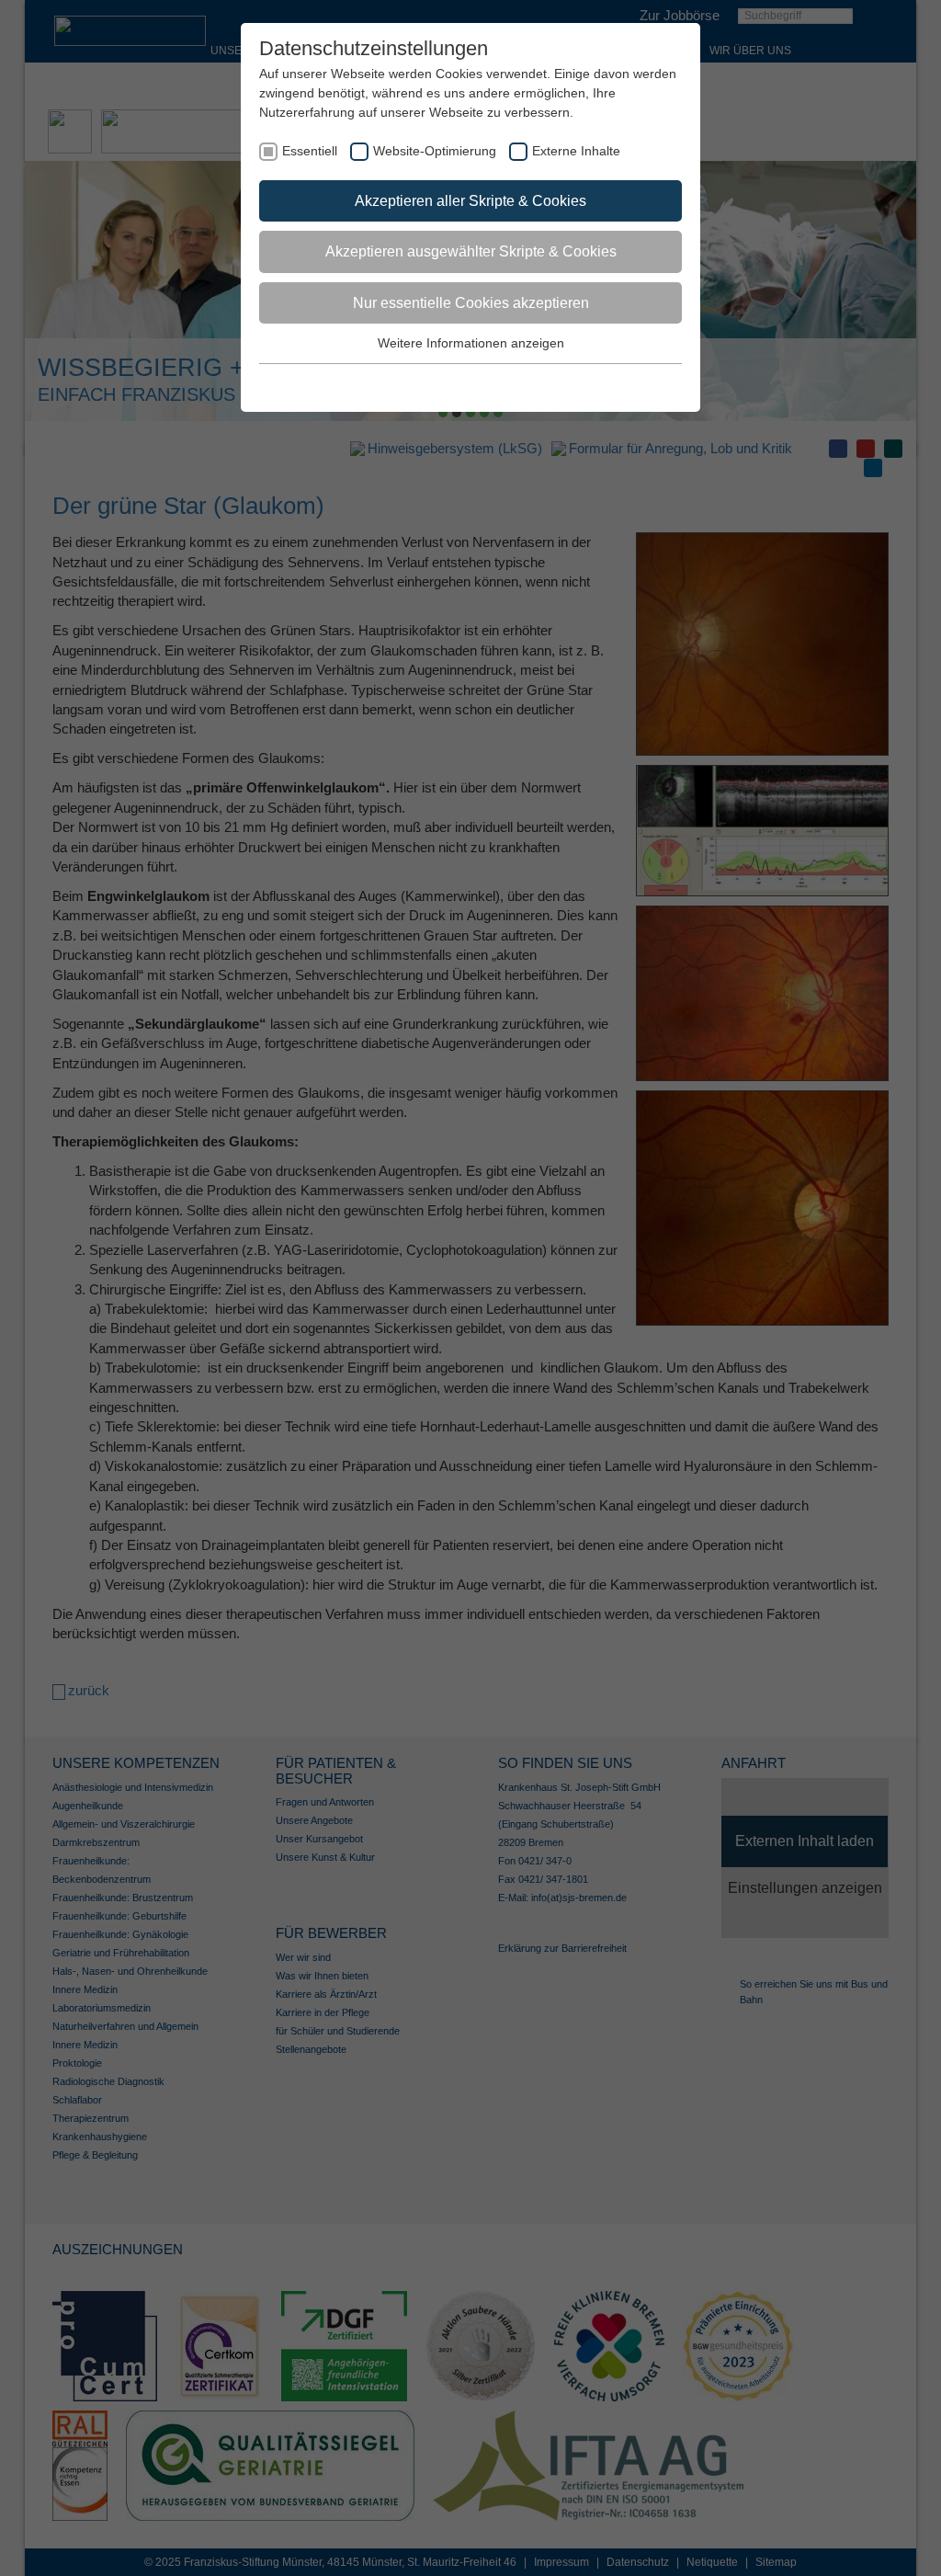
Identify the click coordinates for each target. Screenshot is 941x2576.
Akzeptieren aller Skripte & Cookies (470, 201)
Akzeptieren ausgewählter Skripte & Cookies (471, 251)
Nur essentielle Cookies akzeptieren (471, 303)
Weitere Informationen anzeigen (471, 343)
